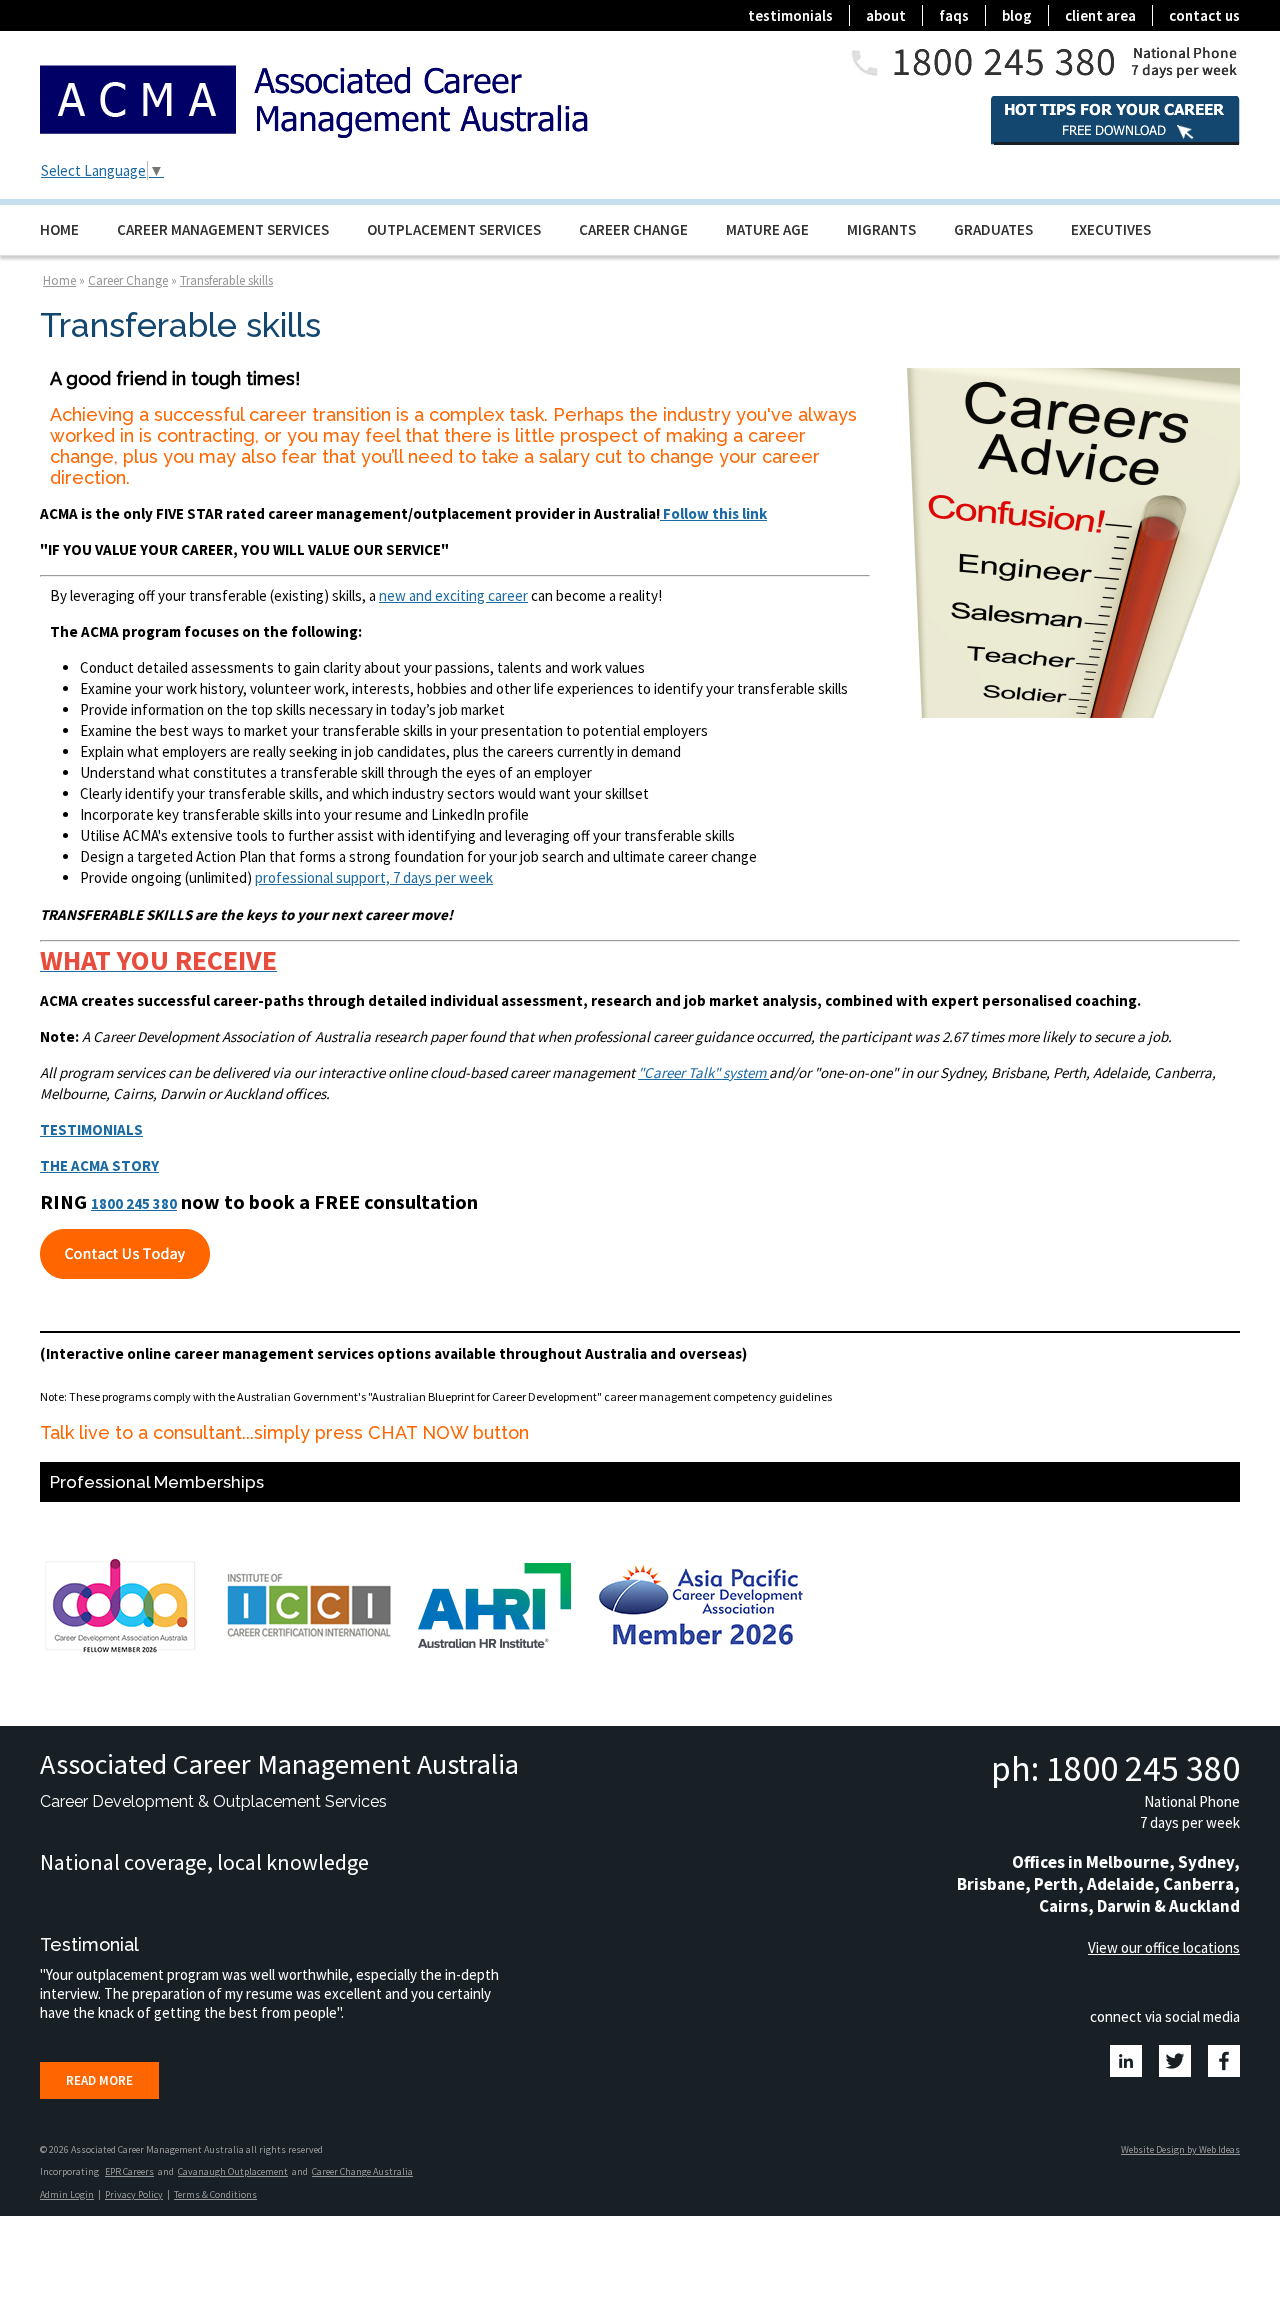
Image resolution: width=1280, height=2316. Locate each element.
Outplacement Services (454, 229)
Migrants (881, 229)
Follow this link (713, 513)
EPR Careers (129, 2171)
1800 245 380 (134, 1203)
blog (1017, 15)
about (886, 15)
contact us (1204, 15)
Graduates (993, 229)
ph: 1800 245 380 (1115, 1768)
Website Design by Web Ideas (1180, 2149)
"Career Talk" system (702, 1072)
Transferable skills (226, 280)
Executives (1111, 229)
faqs (954, 15)
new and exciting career (453, 595)
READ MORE (99, 2080)
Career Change (633, 229)
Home (59, 229)
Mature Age (767, 229)
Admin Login (67, 2194)
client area (1100, 15)
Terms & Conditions (215, 2194)
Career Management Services (223, 229)
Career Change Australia (362, 2171)
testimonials (790, 15)
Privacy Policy (134, 2194)
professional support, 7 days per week (374, 877)
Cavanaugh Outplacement (233, 2171)
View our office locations (1164, 1947)
